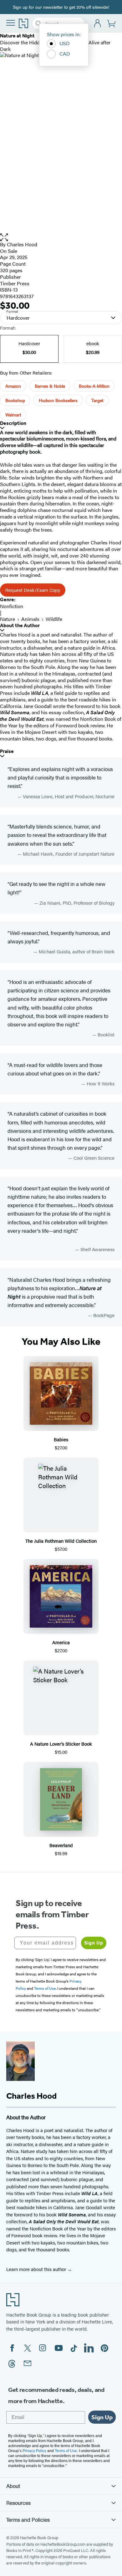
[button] (61, 237)
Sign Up (94, 1943)
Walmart (13, 415)
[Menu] (11, 23)
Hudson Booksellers (58, 400)
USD (65, 43)
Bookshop (15, 400)
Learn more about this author (37, 2269)
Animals (30, 619)
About (13, 2486)
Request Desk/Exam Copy (33, 590)
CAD (65, 54)
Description (13, 423)
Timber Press (15, 283)
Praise (7, 751)
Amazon (13, 386)
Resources (18, 2503)
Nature (8, 619)
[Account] (98, 24)
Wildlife (54, 619)
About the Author (20, 625)
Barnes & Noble (50, 386)
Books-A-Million (94, 386)
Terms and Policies (28, 2519)
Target (97, 400)
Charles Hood (22, 244)
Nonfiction (12, 606)
